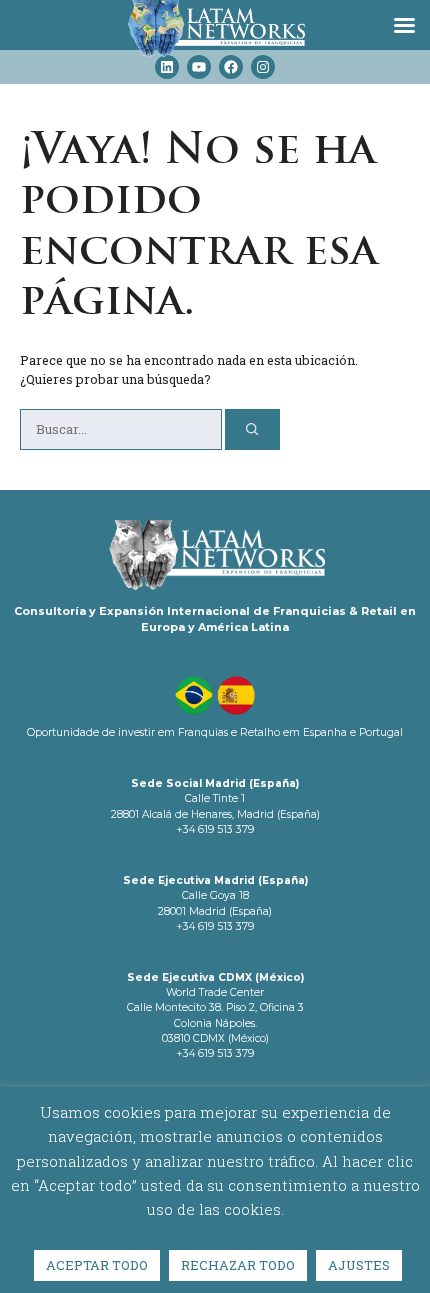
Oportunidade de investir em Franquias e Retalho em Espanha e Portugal (215, 732)
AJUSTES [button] (359, 1265)
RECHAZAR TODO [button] (238, 1265)
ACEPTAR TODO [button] (97, 1265)
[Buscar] (252, 429)
